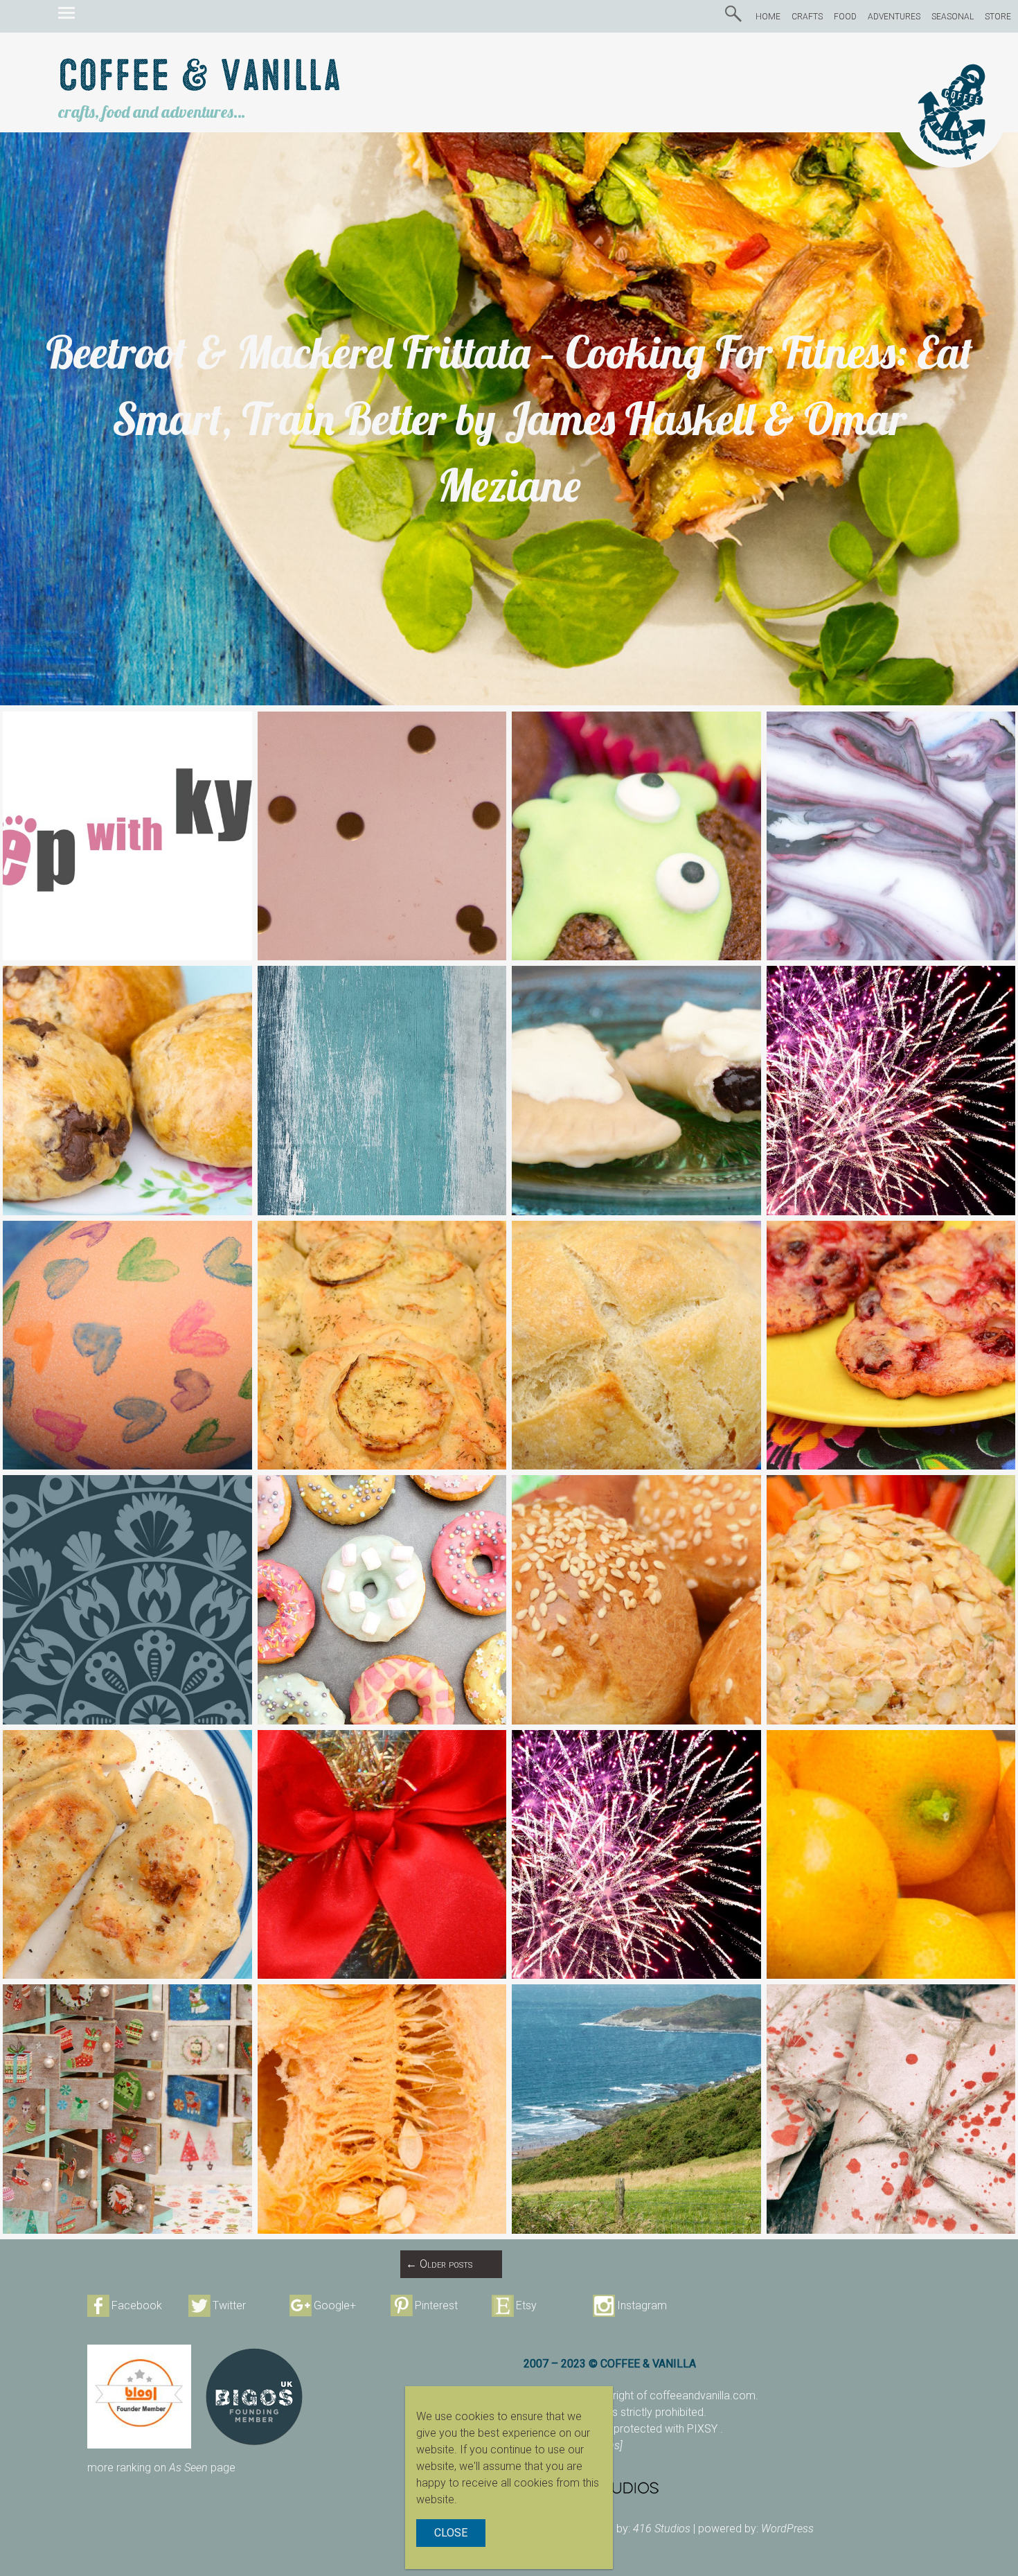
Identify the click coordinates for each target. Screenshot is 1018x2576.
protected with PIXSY (667, 2429)
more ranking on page (161, 2468)
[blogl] (139, 2397)
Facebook (137, 2305)
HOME (768, 17)
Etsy (526, 2305)
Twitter (229, 2305)
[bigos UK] (254, 2397)
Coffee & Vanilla (200, 77)
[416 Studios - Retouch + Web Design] (727, 2487)
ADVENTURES (894, 17)
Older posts (439, 2264)
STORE (998, 17)
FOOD (845, 17)
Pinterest (436, 2305)
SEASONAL (953, 17)
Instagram (642, 2305)
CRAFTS (807, 17)
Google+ (335, 2305)
